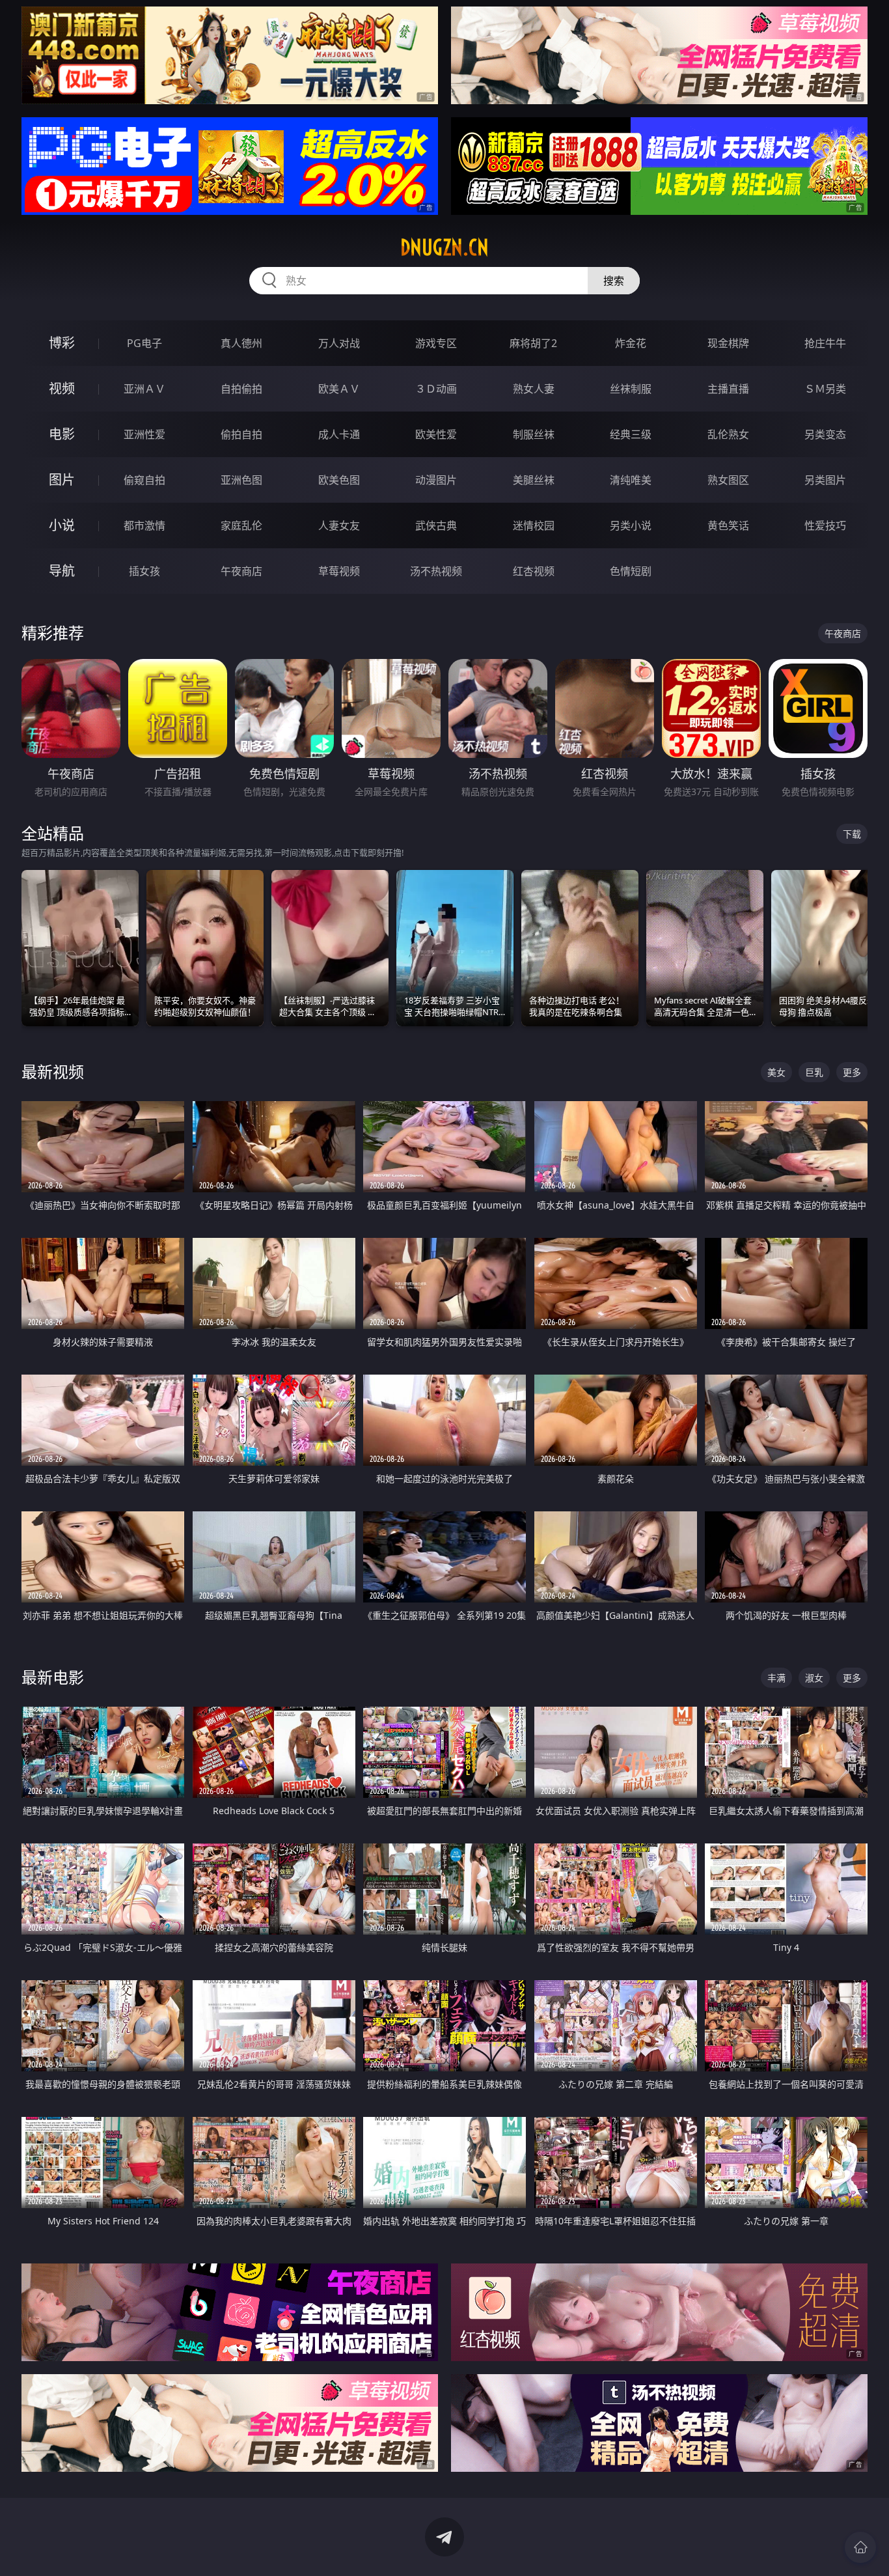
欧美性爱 (436, 434)
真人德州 (241, 343)
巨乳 (814, 1072)
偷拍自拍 (241, 434)
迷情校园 (534, 525)
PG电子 (144, 343)
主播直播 (728, 389)
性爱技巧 (825, 525)
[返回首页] (860, 2547)
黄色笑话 (728, 525)
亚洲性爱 (144, 434)
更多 (852, 1072)
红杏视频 (534, 571)
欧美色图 (339, 480)
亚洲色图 (241, 480)
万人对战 (339, 343)
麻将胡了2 (533, 343)
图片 (62, 480)
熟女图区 (728, 480)
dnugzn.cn (444, 247)
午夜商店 (241, 571)
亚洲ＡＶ (144, 389)
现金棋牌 (728, 343)
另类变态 (825, 434)
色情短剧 (631, 571)
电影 (62, 434)
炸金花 (631, 343)
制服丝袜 (534, 434)
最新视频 (53, 1071)
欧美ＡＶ (339, 389)
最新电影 (53, 1677)
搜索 (614, 281)
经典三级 (631, 434)
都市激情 (144, 525)
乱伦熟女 (728, 434)
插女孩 (144, 571)
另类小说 (631, 525)
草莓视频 (339, 571)
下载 (852, 834)
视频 (62, 388)
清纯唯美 (631, 480)
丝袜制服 (631, 389)
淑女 (814, 1678)
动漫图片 (436, 480)
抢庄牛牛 (825, 343)
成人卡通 (339, 434)
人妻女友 (339, 525)
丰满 (776, 1678)
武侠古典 (436, 525)
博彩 (62, 343)
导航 (62, 571)
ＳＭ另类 (825, 389)
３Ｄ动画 (436, 389)
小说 (62, 525)
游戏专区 (436, 343)
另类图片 (825, 480)
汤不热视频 (436, 571)
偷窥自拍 (144, 480)
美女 (776, 1072)
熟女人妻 (534, 389)
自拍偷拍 (241, 389)
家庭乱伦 (241, 525)
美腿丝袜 (534, 480)
